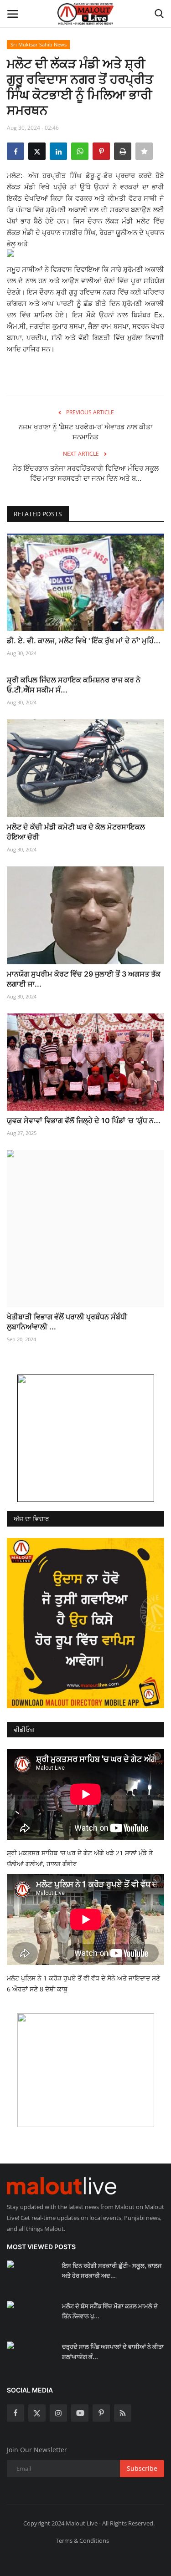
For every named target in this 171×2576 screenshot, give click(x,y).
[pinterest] (101, 2413)
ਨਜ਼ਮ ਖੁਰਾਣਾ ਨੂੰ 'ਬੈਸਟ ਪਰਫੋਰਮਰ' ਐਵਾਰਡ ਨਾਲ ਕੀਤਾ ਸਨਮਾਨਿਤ (85, 432)
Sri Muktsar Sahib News (39, 44)
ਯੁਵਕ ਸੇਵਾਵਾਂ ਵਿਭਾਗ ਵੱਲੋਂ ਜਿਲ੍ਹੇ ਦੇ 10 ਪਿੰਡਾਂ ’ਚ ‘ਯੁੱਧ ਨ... (84, 1120)
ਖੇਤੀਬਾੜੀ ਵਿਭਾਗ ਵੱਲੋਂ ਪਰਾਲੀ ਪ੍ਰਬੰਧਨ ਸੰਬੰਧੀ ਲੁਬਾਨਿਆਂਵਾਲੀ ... (67, 1322)
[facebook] (16, 2413)
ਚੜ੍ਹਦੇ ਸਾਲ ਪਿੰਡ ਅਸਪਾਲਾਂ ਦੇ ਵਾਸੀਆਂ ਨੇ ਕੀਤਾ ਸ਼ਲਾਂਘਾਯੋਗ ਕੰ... (113, 2352)
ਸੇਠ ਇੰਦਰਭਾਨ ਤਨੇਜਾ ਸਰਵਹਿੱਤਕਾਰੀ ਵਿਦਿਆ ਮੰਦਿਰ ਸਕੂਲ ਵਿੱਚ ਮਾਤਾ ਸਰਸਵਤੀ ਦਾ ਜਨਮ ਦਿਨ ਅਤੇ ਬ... (86, 473)
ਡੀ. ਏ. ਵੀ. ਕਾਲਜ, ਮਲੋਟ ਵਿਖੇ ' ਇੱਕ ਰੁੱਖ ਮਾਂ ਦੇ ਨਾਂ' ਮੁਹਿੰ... (84, 641)
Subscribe (142, 2468)
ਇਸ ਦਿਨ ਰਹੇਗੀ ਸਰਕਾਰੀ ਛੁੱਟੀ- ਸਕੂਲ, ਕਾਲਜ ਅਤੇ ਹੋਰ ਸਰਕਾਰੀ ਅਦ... (112, 2271)
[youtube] (80, 2413)
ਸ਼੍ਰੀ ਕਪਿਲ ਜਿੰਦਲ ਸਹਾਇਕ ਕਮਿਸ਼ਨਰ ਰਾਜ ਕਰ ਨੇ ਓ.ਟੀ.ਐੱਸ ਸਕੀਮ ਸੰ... (74, 685)
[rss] (123, 2413)
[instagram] (58, 2413)
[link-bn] (86, 1438)
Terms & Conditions (82, 2540)
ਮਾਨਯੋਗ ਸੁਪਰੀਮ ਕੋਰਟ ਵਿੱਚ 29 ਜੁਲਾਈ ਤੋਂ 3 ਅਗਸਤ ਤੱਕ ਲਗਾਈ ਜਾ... (84, 979)
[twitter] (37, 2413)
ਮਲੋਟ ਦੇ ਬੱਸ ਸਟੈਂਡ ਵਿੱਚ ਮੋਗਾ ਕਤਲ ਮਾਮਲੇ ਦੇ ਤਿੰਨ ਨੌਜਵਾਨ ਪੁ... (110, 2311)
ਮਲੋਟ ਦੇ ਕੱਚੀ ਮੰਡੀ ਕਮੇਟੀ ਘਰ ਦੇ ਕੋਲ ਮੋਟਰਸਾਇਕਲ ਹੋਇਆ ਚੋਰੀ (76, 832)
